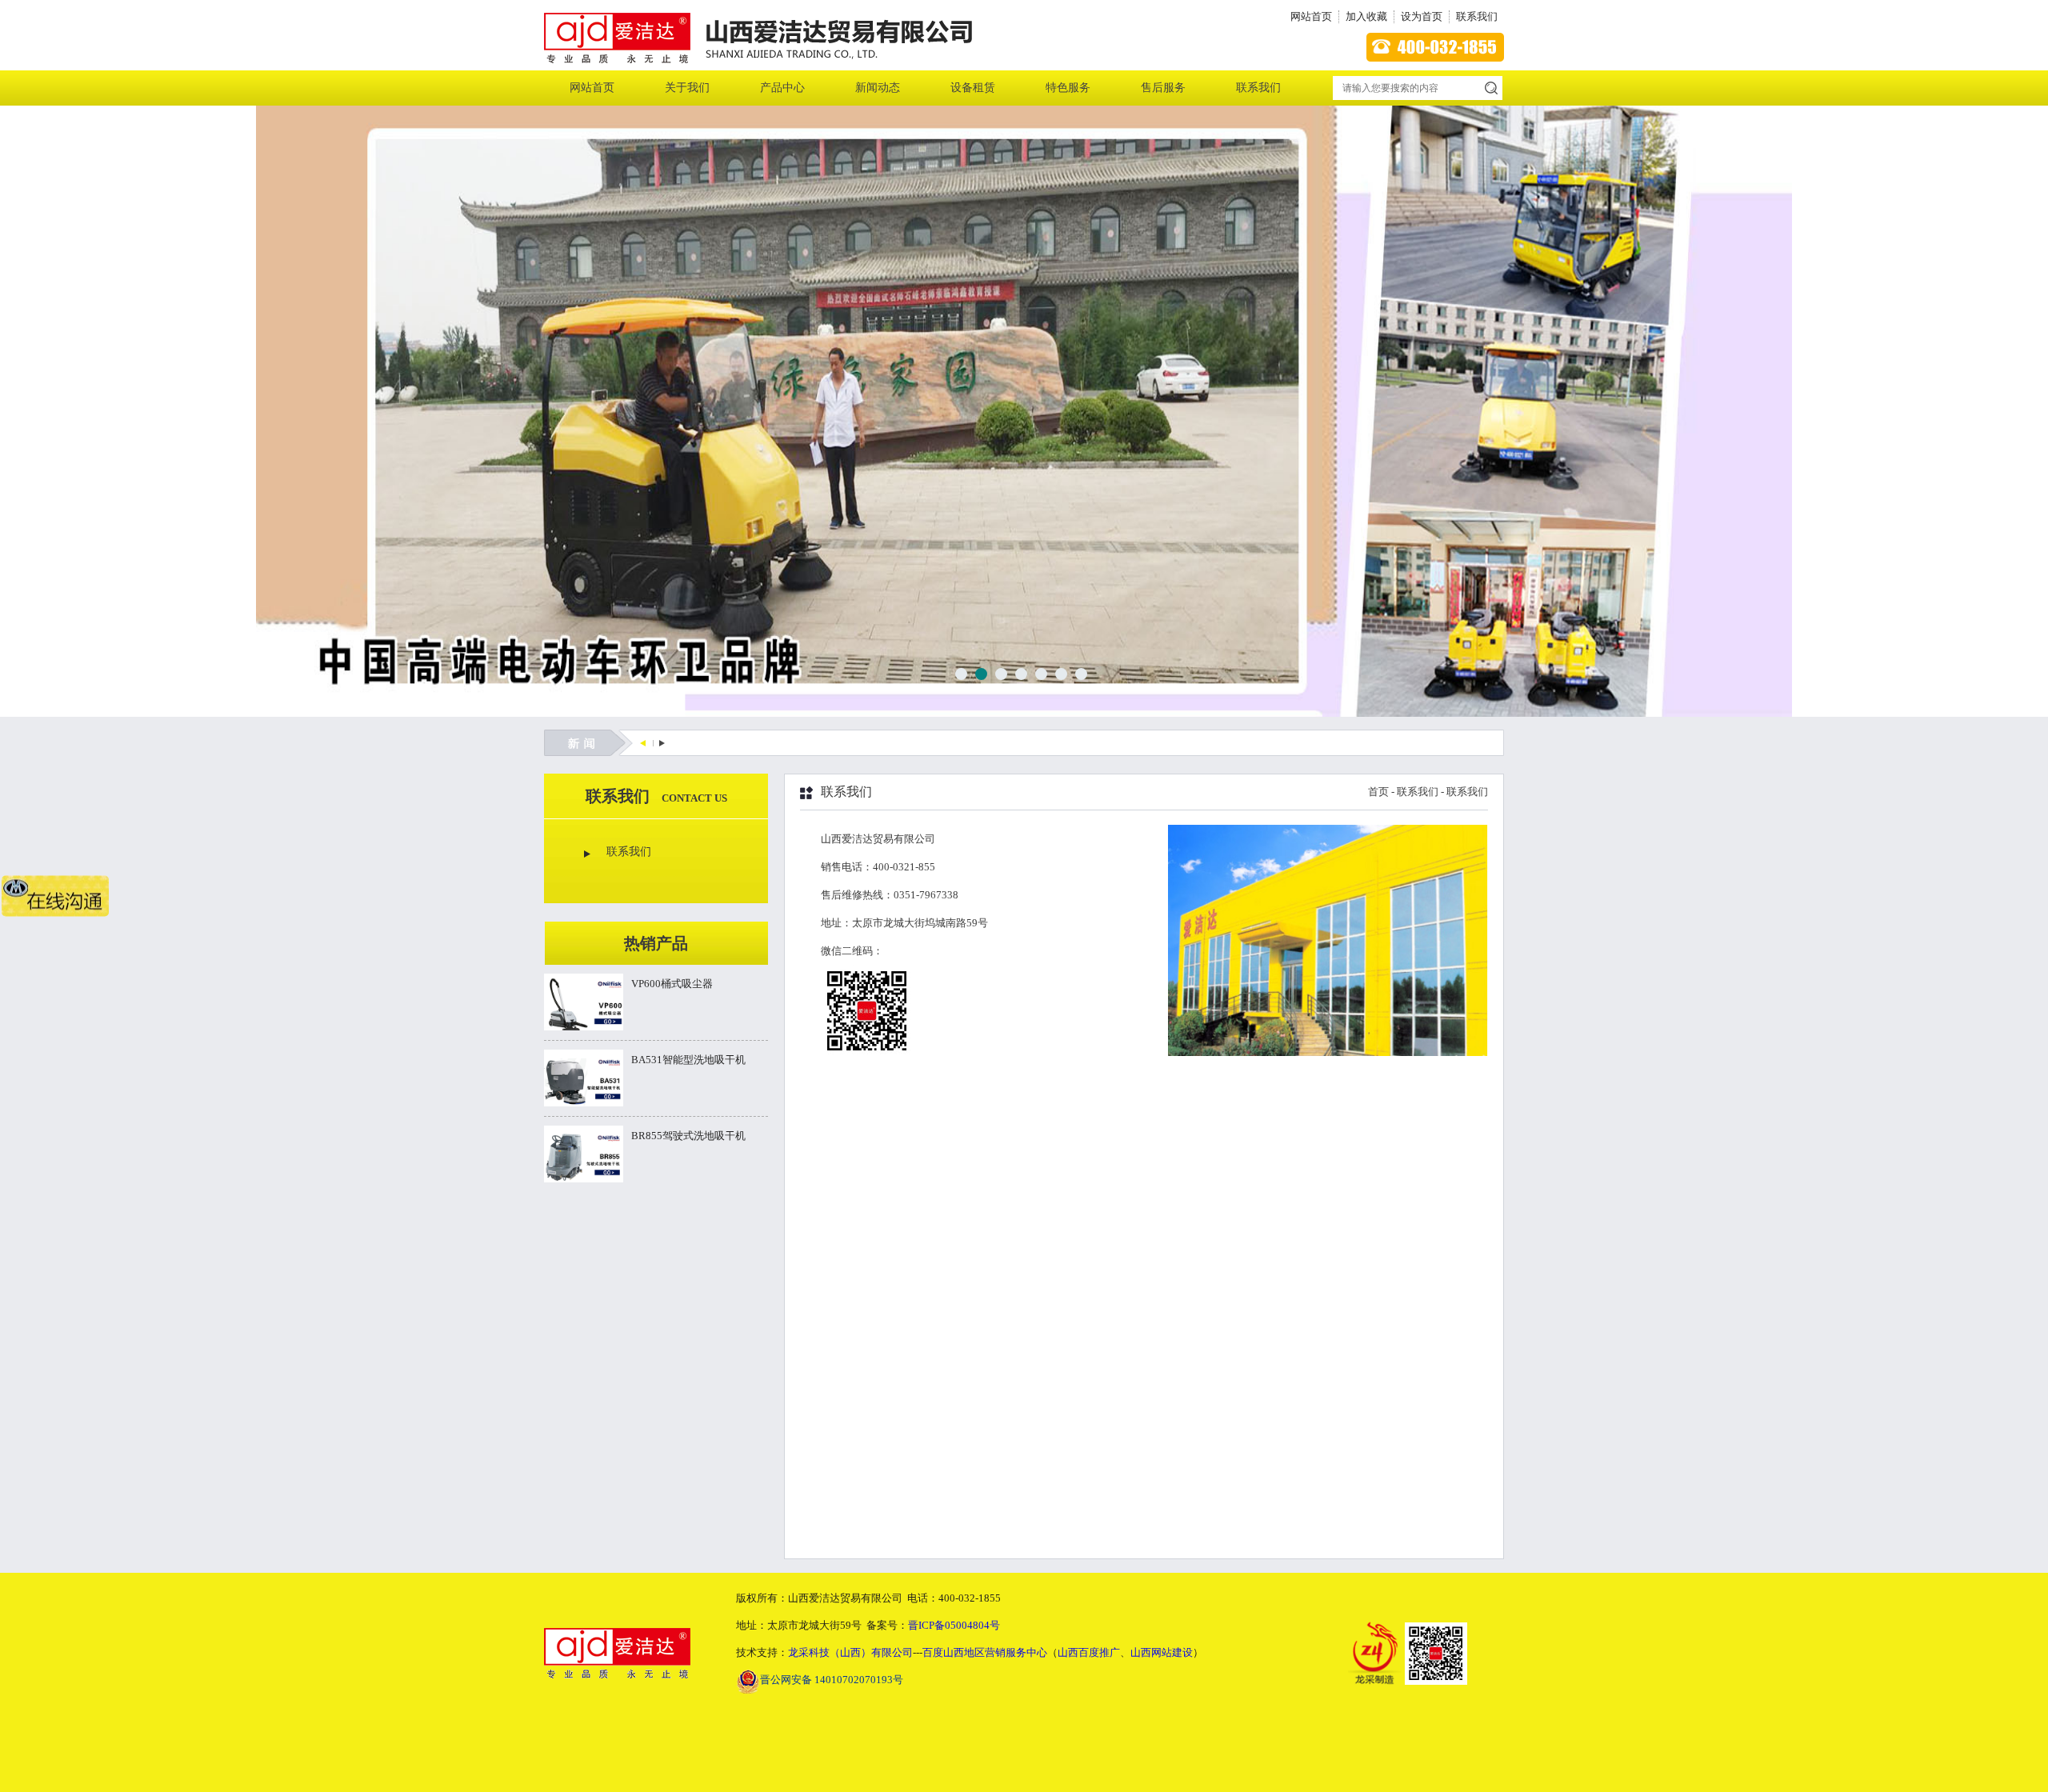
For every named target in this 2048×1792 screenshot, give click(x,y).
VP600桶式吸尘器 (672, 984)
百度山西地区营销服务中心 (985, 1652)
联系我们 (1477, 16)
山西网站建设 (1162, 1652)
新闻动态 (878, 88)
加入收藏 (1366, 16)
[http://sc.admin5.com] (643, 743)
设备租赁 (973, 88)
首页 (1378, 792)
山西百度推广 (1089, 1652)
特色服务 (1068, 88)
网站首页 (1311, 16)
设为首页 (1422, 16)
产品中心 (782, 88)
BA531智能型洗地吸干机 (688, 1060)
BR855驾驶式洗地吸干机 (688, 1136)
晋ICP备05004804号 (954, 1625)
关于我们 (687, 88)
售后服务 (1163, 88)
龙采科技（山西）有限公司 (850, 1652)
